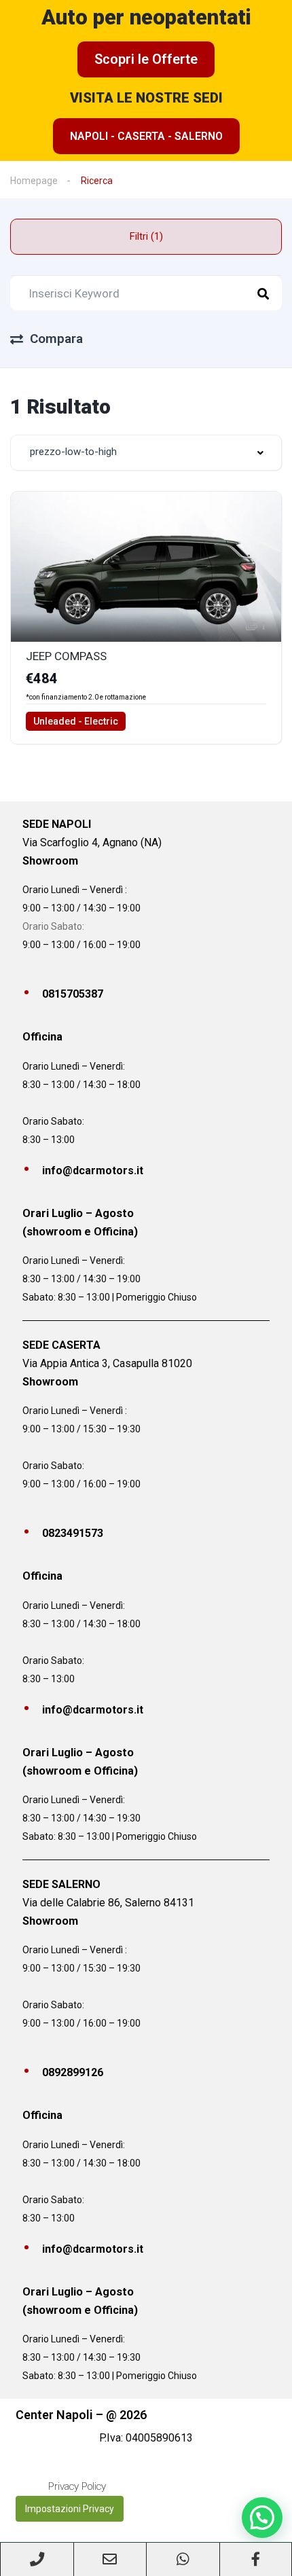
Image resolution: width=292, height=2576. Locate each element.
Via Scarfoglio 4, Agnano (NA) (92, 842)
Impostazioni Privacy (70, 2509)
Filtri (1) (146, 236)
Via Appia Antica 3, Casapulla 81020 (107, 1363)
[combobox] (146, 453)
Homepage (34, 181)
